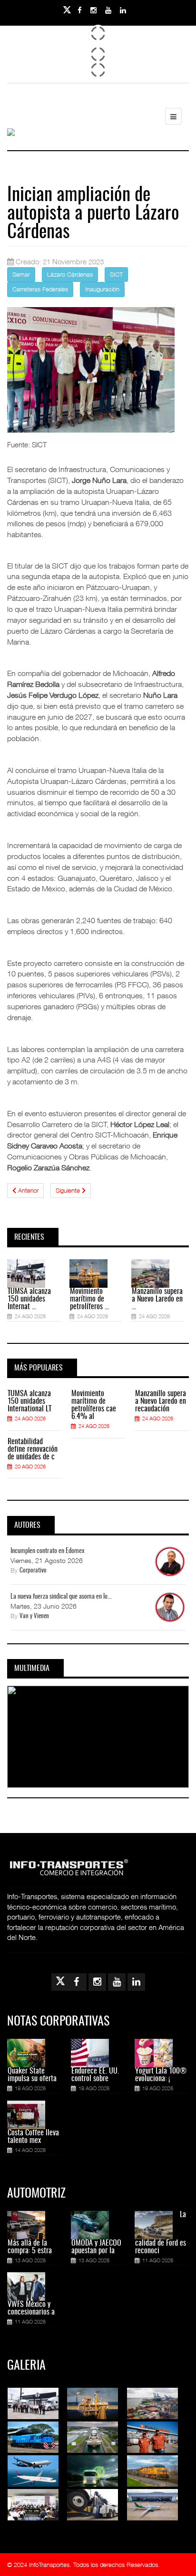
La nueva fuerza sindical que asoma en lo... (61, 1597)
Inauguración (102, 289)
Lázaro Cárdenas (70, 274)
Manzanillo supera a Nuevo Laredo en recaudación (161, 1401)
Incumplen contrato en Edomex (47, 1551)
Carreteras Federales (40, 289)
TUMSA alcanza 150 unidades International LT (29, 1401)
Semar (21, 274)
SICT (116, 274)
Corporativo (33, 1571)
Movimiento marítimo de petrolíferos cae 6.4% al (94, 1405)
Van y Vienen (34, 1616)
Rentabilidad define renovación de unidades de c (33, 1449)
